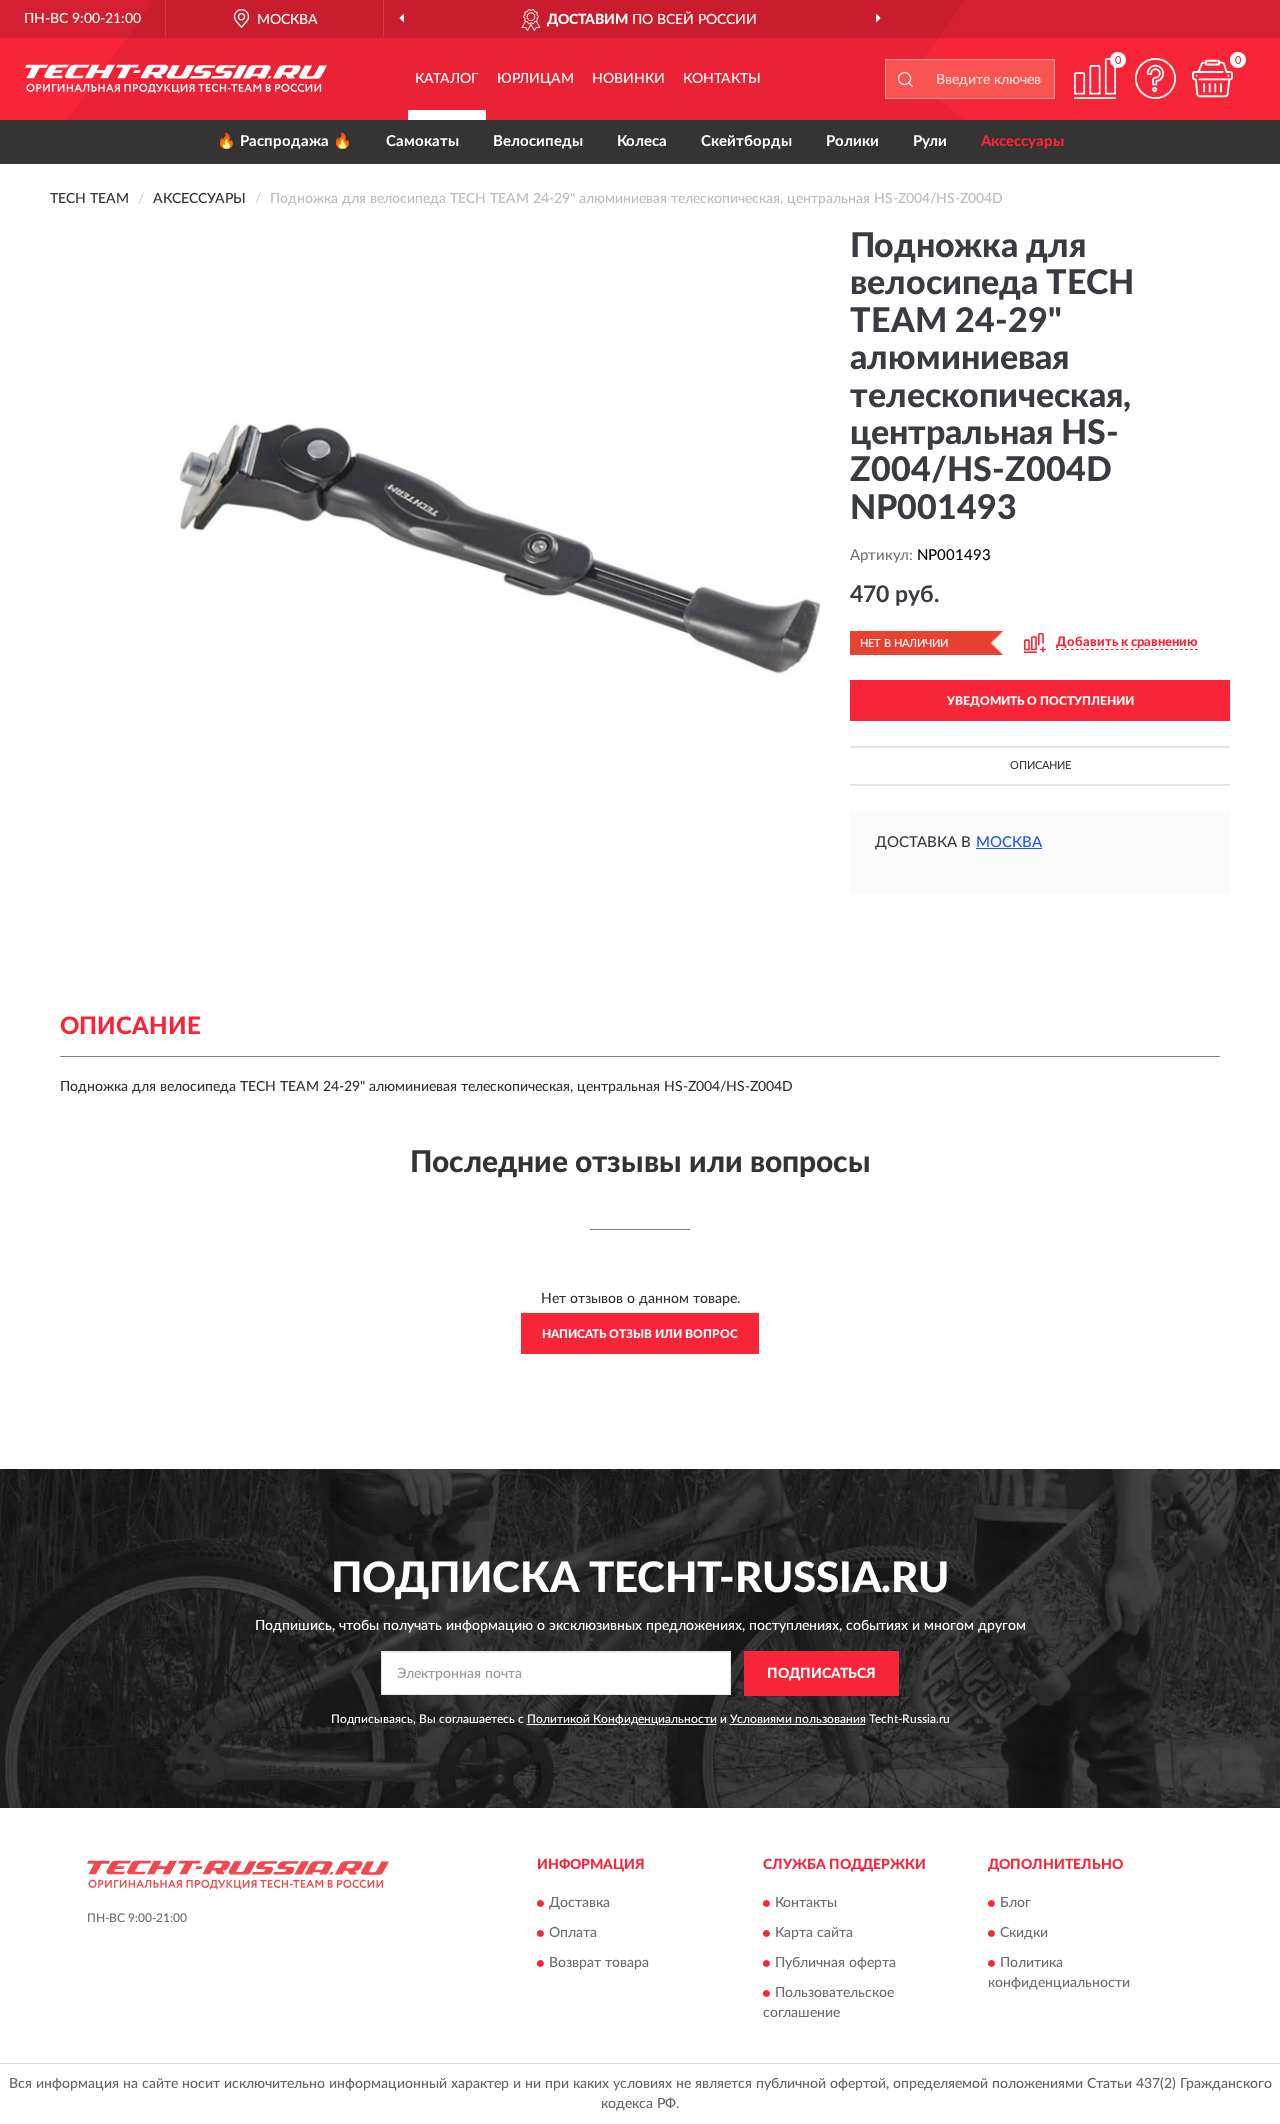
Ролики (852, 141)
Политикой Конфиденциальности (622, 1719)
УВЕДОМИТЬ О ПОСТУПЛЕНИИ (1040, 701)
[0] (1212, 78)
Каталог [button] (447, 79)
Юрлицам (535, 79)
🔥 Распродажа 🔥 (284, 141)
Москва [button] (1009, 842)
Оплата (573, 1934)
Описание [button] (1040, 765)
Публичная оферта (835, 1964)
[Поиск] (905, 79)
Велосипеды (538, 141)
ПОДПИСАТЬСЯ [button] (821, 1674)
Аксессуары (1022, 141)
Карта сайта (814, 1934)
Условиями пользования (798, 1719)
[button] (1155, 78)
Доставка (579, 1904)
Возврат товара (599, 1964)
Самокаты (422, 141)
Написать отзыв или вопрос (640, 1334)
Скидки (1024, 1934)
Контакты (722, 79)
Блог (1015, 1904)
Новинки (628, 79)
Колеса (642, 141)
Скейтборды (746, 141)
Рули (930, 141)
